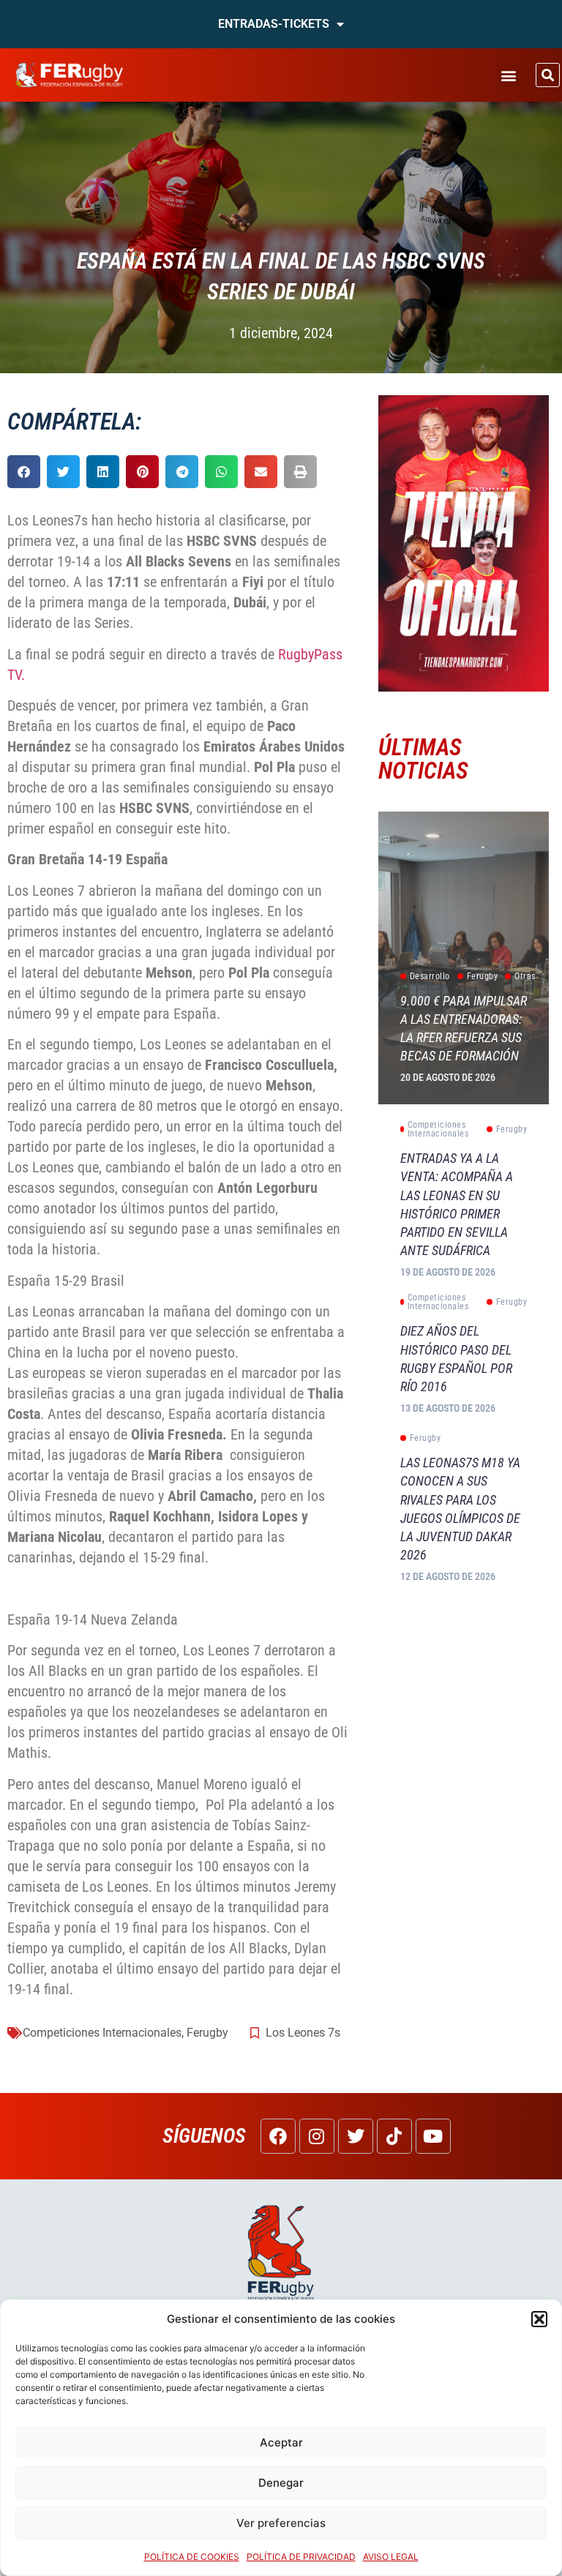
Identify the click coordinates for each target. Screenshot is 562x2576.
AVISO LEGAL (391, 2557)
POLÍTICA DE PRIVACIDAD (301, 2557)
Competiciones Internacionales (102, 2033)
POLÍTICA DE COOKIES (192, 2557)
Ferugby (207, 2033)
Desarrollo (430, 976)
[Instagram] (317, 2136)
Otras (525, 976)
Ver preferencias (281, 2523)
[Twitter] (356, 2136)
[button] (539, 2319)
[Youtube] (433, 2136)
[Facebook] (278, 2136)
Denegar (281, 2483)
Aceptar (281, 2442)
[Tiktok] (394, 2136)
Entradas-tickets (274, 24)
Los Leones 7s (303, 2033)
